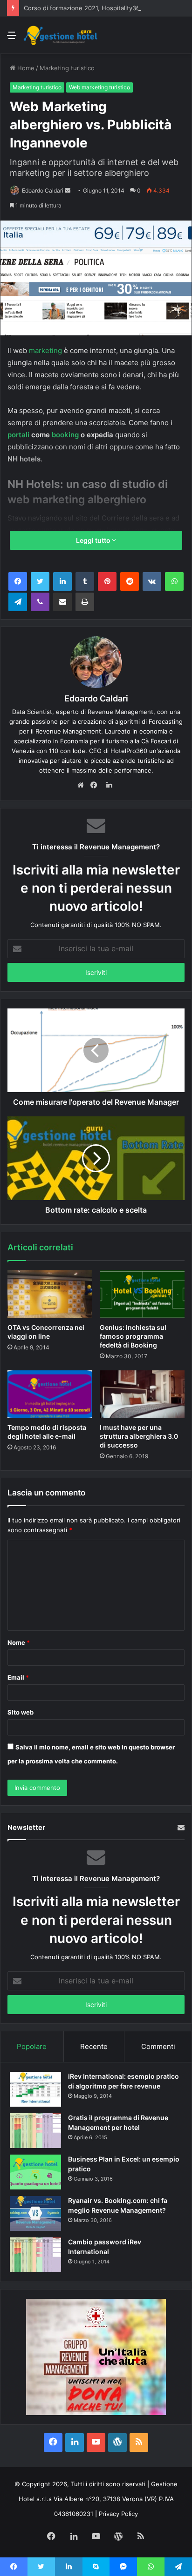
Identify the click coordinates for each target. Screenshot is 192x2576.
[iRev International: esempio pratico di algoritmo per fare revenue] (35, 2089)
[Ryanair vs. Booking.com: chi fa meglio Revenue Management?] (35, 2213)
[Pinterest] (107, 581)
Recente (94, 2046)
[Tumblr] (85, 581)
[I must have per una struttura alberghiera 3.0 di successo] (142, 1394)
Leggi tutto (94, 540)
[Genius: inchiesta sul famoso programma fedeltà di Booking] (142, 1294)
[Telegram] (18, 602)
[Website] (83, 786)
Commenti (158, 2046)
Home (25, 68)
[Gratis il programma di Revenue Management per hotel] (35, 2131)
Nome (19, 1642)
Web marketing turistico (99, 87)
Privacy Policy (118, 2514)
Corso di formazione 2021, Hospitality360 (84, 8)
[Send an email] (68, 190)
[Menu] (12, 38)
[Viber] (40, 602)
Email (18, 1677)
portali (18, 435)
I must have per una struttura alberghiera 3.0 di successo (139, 1436)
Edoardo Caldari (43, 190)
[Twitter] (40, 581)
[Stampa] (85, 602)
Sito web (21, 1712)
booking (65, 435)
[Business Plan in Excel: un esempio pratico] (35, 2172)
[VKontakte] (152, 581)
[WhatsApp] (174, 581)
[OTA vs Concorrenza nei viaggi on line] (50, 1294)
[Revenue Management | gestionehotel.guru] (61, 35)
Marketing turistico (67, 68)
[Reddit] (130, 581)
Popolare (32, 2046)
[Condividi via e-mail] (62, 602)
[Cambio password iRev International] (35, 2255)
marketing (45, 350)
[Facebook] (18, 581)
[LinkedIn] (62, 581)
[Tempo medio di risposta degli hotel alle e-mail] (50, 1394)
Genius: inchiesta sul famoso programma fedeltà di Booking (133, 1336)
